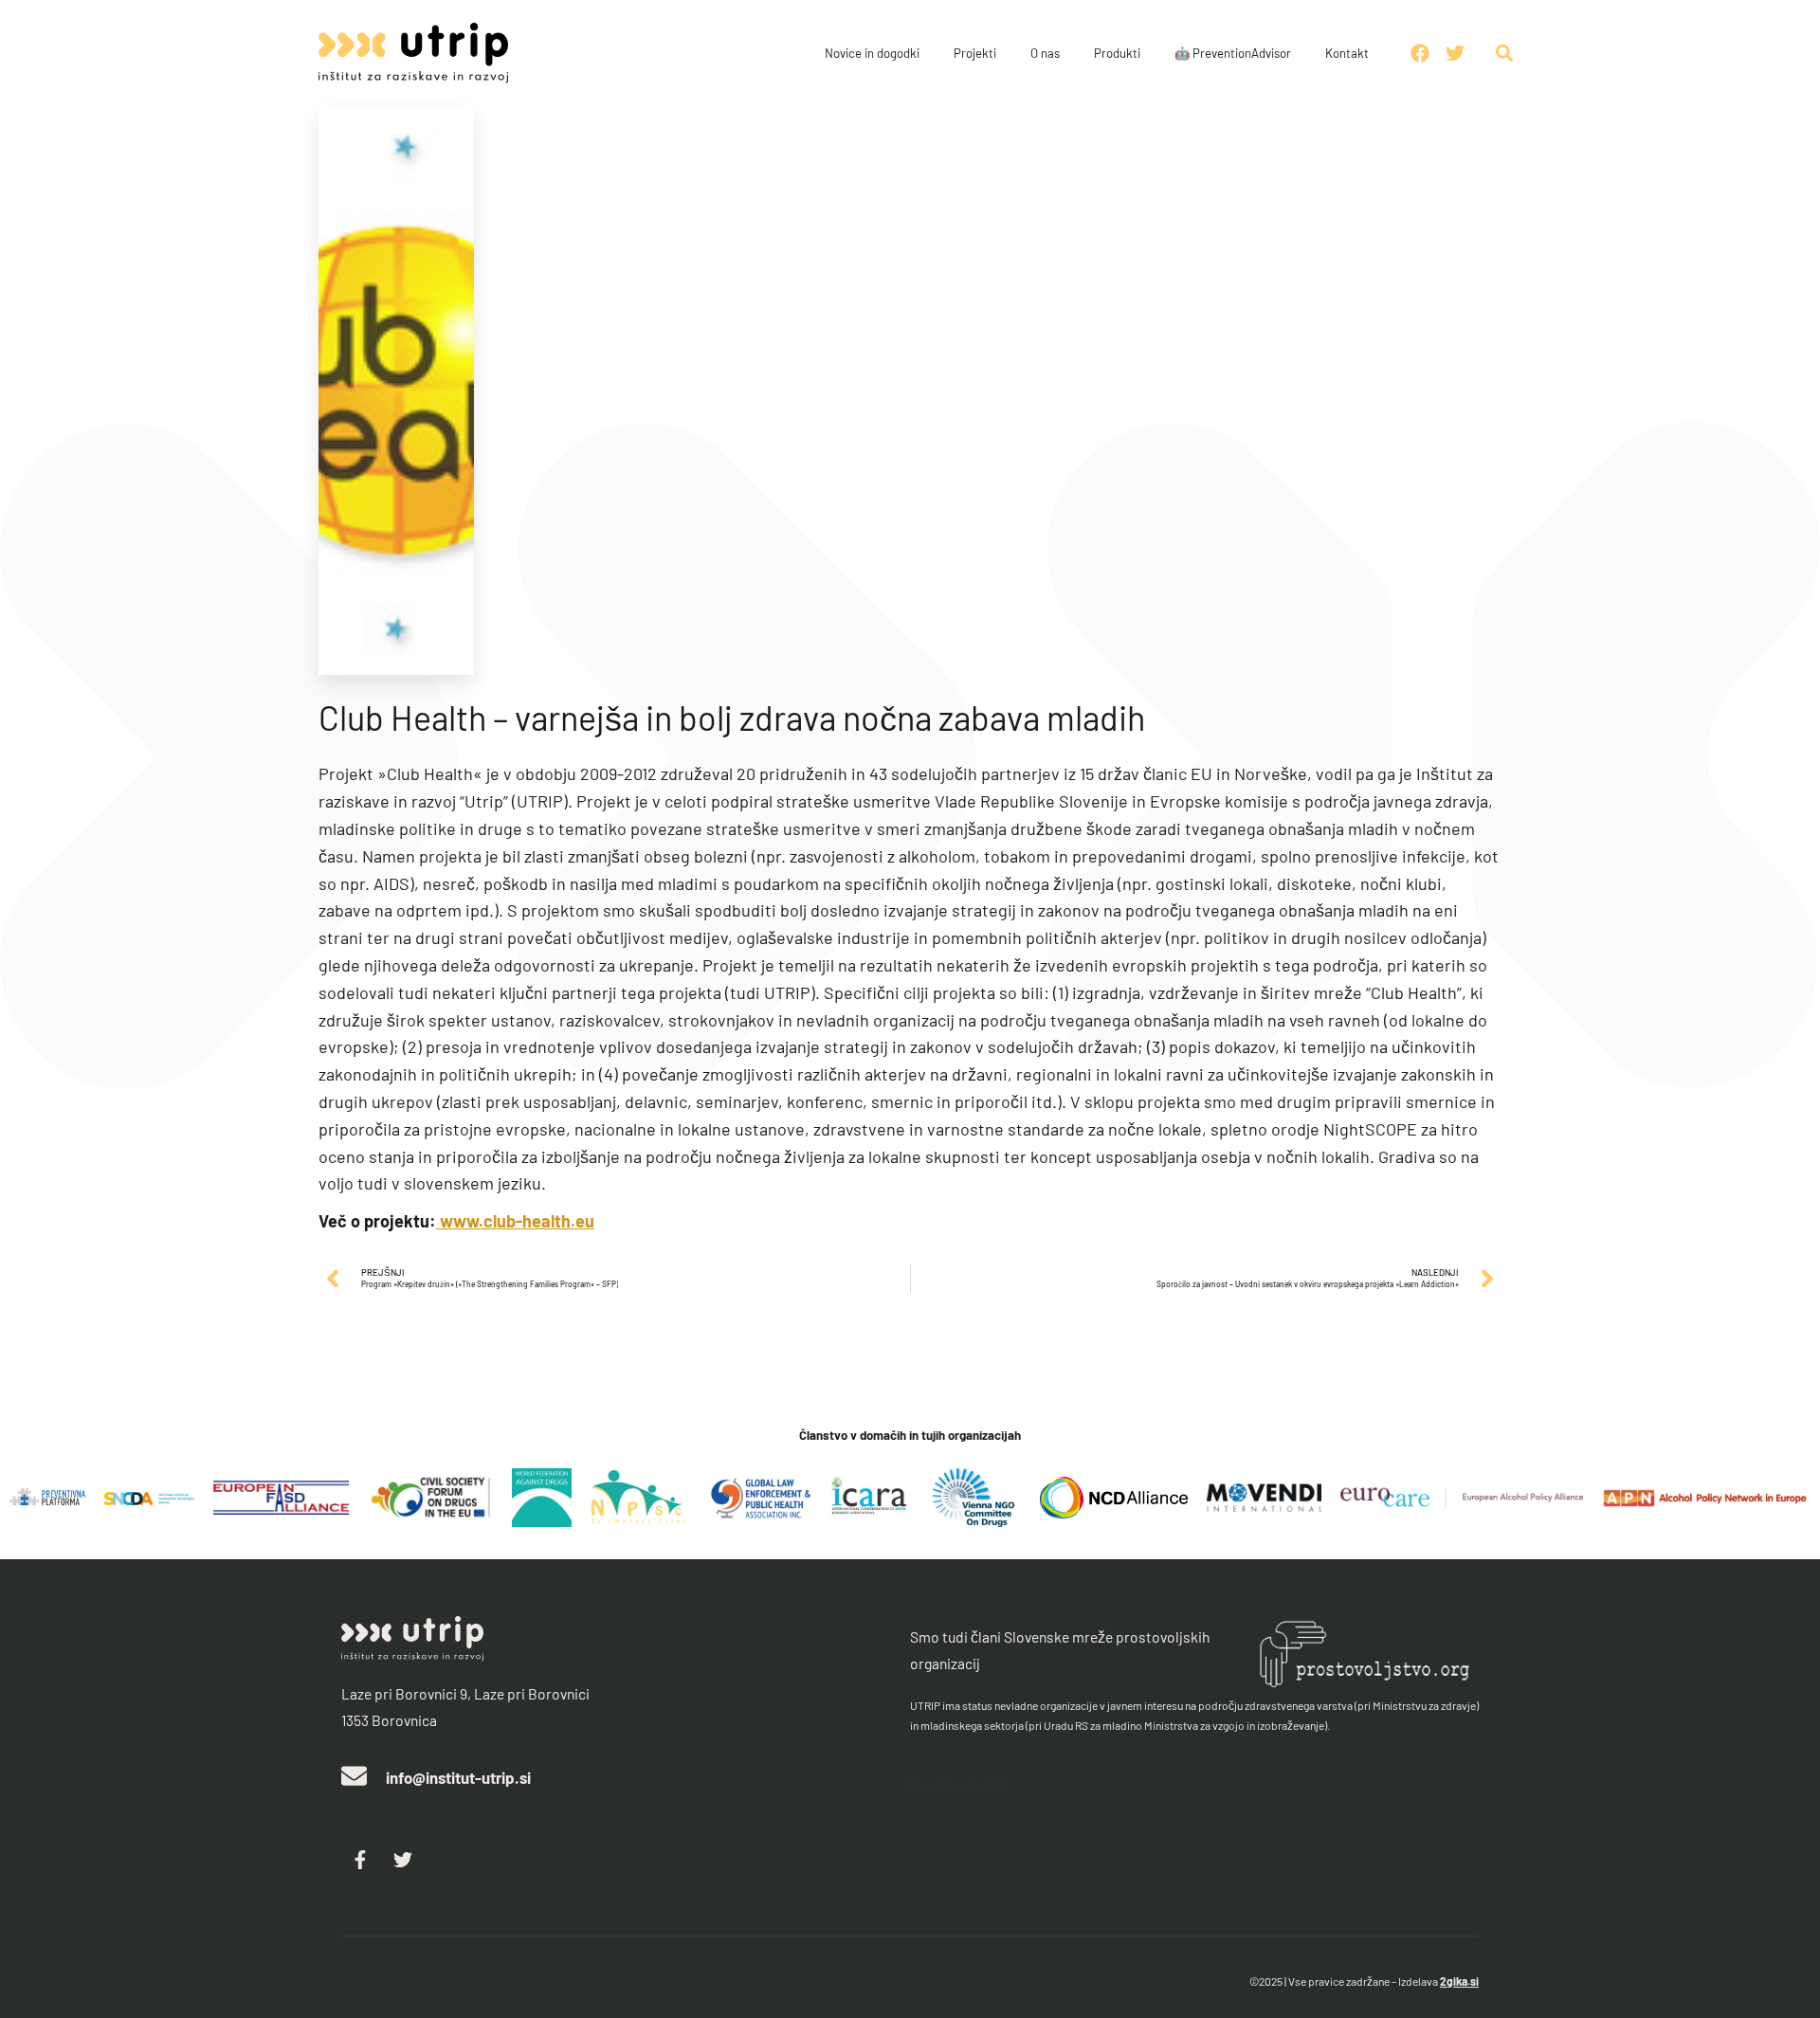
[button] (1505, 54)
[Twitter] (403, 1860)
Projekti (975, 53)
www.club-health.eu (515, 1221)
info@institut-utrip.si (458, 1777)
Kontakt (1347, 53)
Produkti (1117, 53)
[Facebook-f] (360, 1860)
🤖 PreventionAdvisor (1233, 53)
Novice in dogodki (872, 53)
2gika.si (1459, 1981)
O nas (1045, 53)
